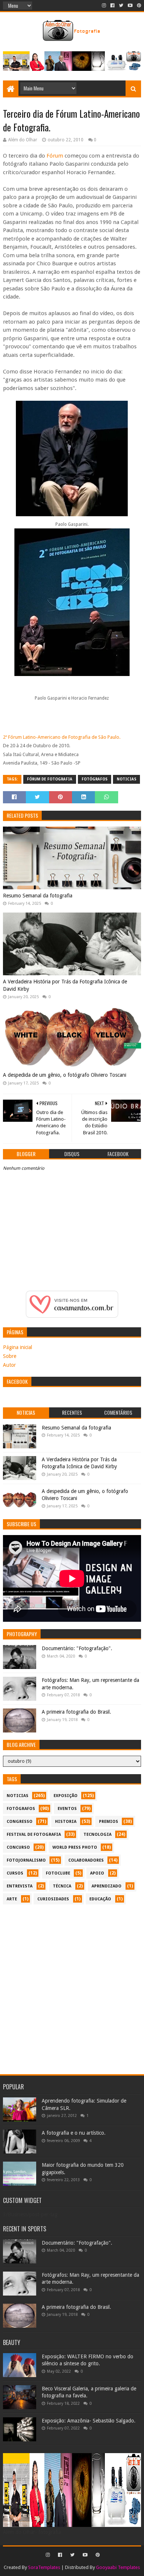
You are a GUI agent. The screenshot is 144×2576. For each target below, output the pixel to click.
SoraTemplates (44, 2567)
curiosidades (53, 1899)
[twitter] (121, 6)
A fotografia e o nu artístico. (74, 2133)
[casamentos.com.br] (72, 1316)
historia (66, 1822)
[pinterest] (138, 6)
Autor (9, 1365)
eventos (67, 1809)
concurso (18, 1847)
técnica (62, 1886)
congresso (20, 1822)
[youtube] (130, 6)
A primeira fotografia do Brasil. (76, 1712)
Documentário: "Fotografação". (77, 1648)
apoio (97, 1873)
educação (100, 1899)
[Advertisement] (72, 1986)
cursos (15, 1873)
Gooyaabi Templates (118, 2567)
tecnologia (97, 1834)
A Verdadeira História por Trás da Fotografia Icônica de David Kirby (65, 985)
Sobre (10, 1356)
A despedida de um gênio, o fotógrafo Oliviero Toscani (65, 1075)
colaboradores (86, 1860)
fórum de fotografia (50, 779)
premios (109, 1822)
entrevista (20, 1886)
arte (12, 1899)
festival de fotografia (34, 1834)
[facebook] (112, 6)
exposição (66, 1796)
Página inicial (18, 1347)
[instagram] (104, 6)
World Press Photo (75, 1847)
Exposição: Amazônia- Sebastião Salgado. (89, 2421)
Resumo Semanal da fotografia (38, 896)
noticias (126, 779)
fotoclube (58, 1873)
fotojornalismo (26, 1860)
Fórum (56, 156)
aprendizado (107, 1886)
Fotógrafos (95, 779)
